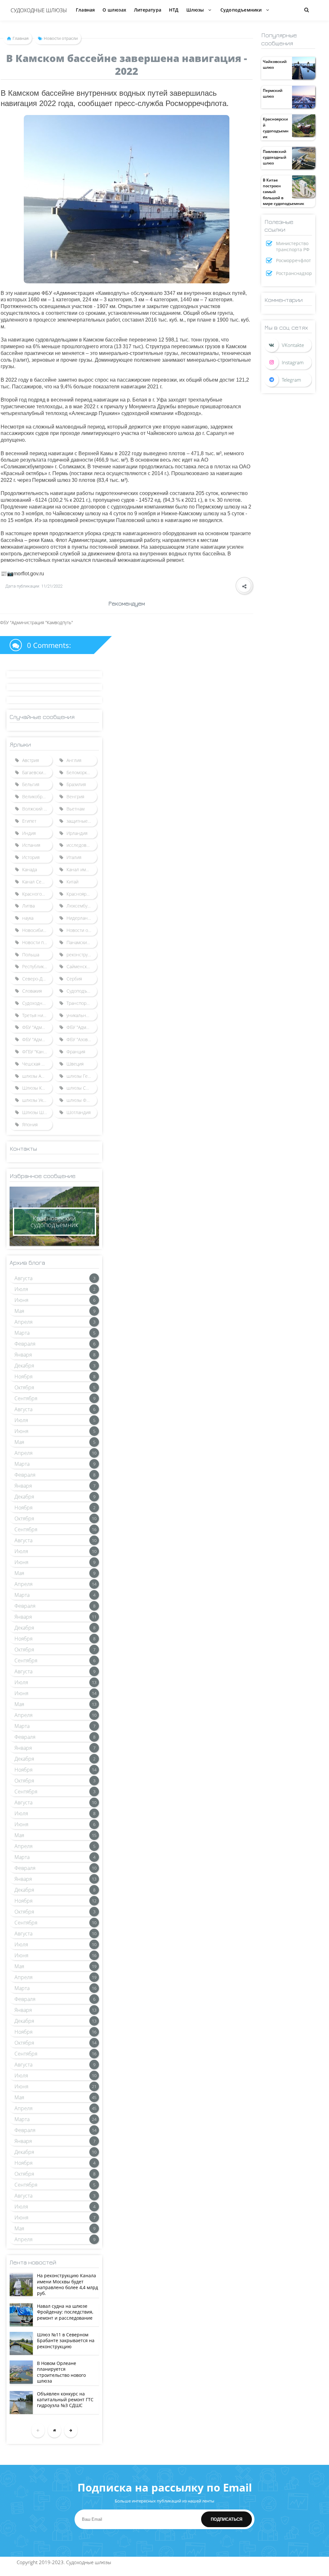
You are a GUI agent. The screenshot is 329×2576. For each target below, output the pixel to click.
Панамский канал (82, 942)
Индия (29, 833)
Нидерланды (80, 918)
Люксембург (79, 906)
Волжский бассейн (37, 809)
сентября (26, 1398)
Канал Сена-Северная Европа (37, 882)
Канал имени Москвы (82, 869)
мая (19, 1311)
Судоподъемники (82, 991)
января (23, 1355)
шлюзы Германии (82, 1076)
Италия (74, 857)
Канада (30, 869)
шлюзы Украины (37, 1100)
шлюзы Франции (82, 1100)
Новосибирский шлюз (37, 930)
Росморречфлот (293, 260)
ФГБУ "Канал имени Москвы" (37, 1052)
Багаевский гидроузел (37, 772)
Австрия (31, 760)
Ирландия (77, 833)
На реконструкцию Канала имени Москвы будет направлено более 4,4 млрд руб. (67, 2284)
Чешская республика (37, 1064)
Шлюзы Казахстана (37, 1088)
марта (22, 1333)
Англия (74, 760)
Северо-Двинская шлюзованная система (37, 979)
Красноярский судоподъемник (276, 128)
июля (21, 1289)
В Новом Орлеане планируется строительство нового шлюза (61, 2372)
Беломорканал (82, 772)
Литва (28, 906)
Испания (31, 845)
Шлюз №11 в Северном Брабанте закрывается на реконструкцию (66, 2340)
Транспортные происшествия (82, 1003)
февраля (25, 1344)
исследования (81, 845)
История (31, 857)
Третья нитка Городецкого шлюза (37, 1015)
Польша (31, 955)
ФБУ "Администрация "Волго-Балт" (37, 1027)
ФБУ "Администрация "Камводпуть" (37, 1039)
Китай (72, 882)
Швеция (75, 1064)
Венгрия (75, 797)
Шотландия (79, 1112)
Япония (30, 1124)
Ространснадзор (294, 273)
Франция (76, 1052)
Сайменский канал (82, 966)
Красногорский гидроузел (37, 894)
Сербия (74, 979)
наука (28, 918)
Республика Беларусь (37, 966)
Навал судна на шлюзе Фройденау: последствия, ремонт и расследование (65, 2312)
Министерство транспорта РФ (293, 246)
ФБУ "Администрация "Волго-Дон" (82, 1027)
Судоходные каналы (37, 1003)
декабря (24, 1366)
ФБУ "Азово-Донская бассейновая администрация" (82, 1039)
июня (21, 1300)
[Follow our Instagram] (288, 362)
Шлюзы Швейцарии (37, 1112)
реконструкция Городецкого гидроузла (82, 955)
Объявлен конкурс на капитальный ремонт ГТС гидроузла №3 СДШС (65, 2399)
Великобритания (37, 797)
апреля (23, 1322)
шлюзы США (80, 1088)
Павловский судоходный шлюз (275, 157)
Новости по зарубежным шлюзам (37, 942)
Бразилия (76, 784)
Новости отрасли (82, 930)
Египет (29, 821)
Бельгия (31, 784)
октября (24, 1387)
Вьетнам (76, 809)
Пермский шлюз (273, 93)
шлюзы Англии (37, 1076)
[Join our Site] (288, 380)
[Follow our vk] (288, 345)
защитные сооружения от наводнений (82, 821)
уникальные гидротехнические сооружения (82, 1015)
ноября (23, 1377)
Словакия (32, 991)
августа (23, 1278)
